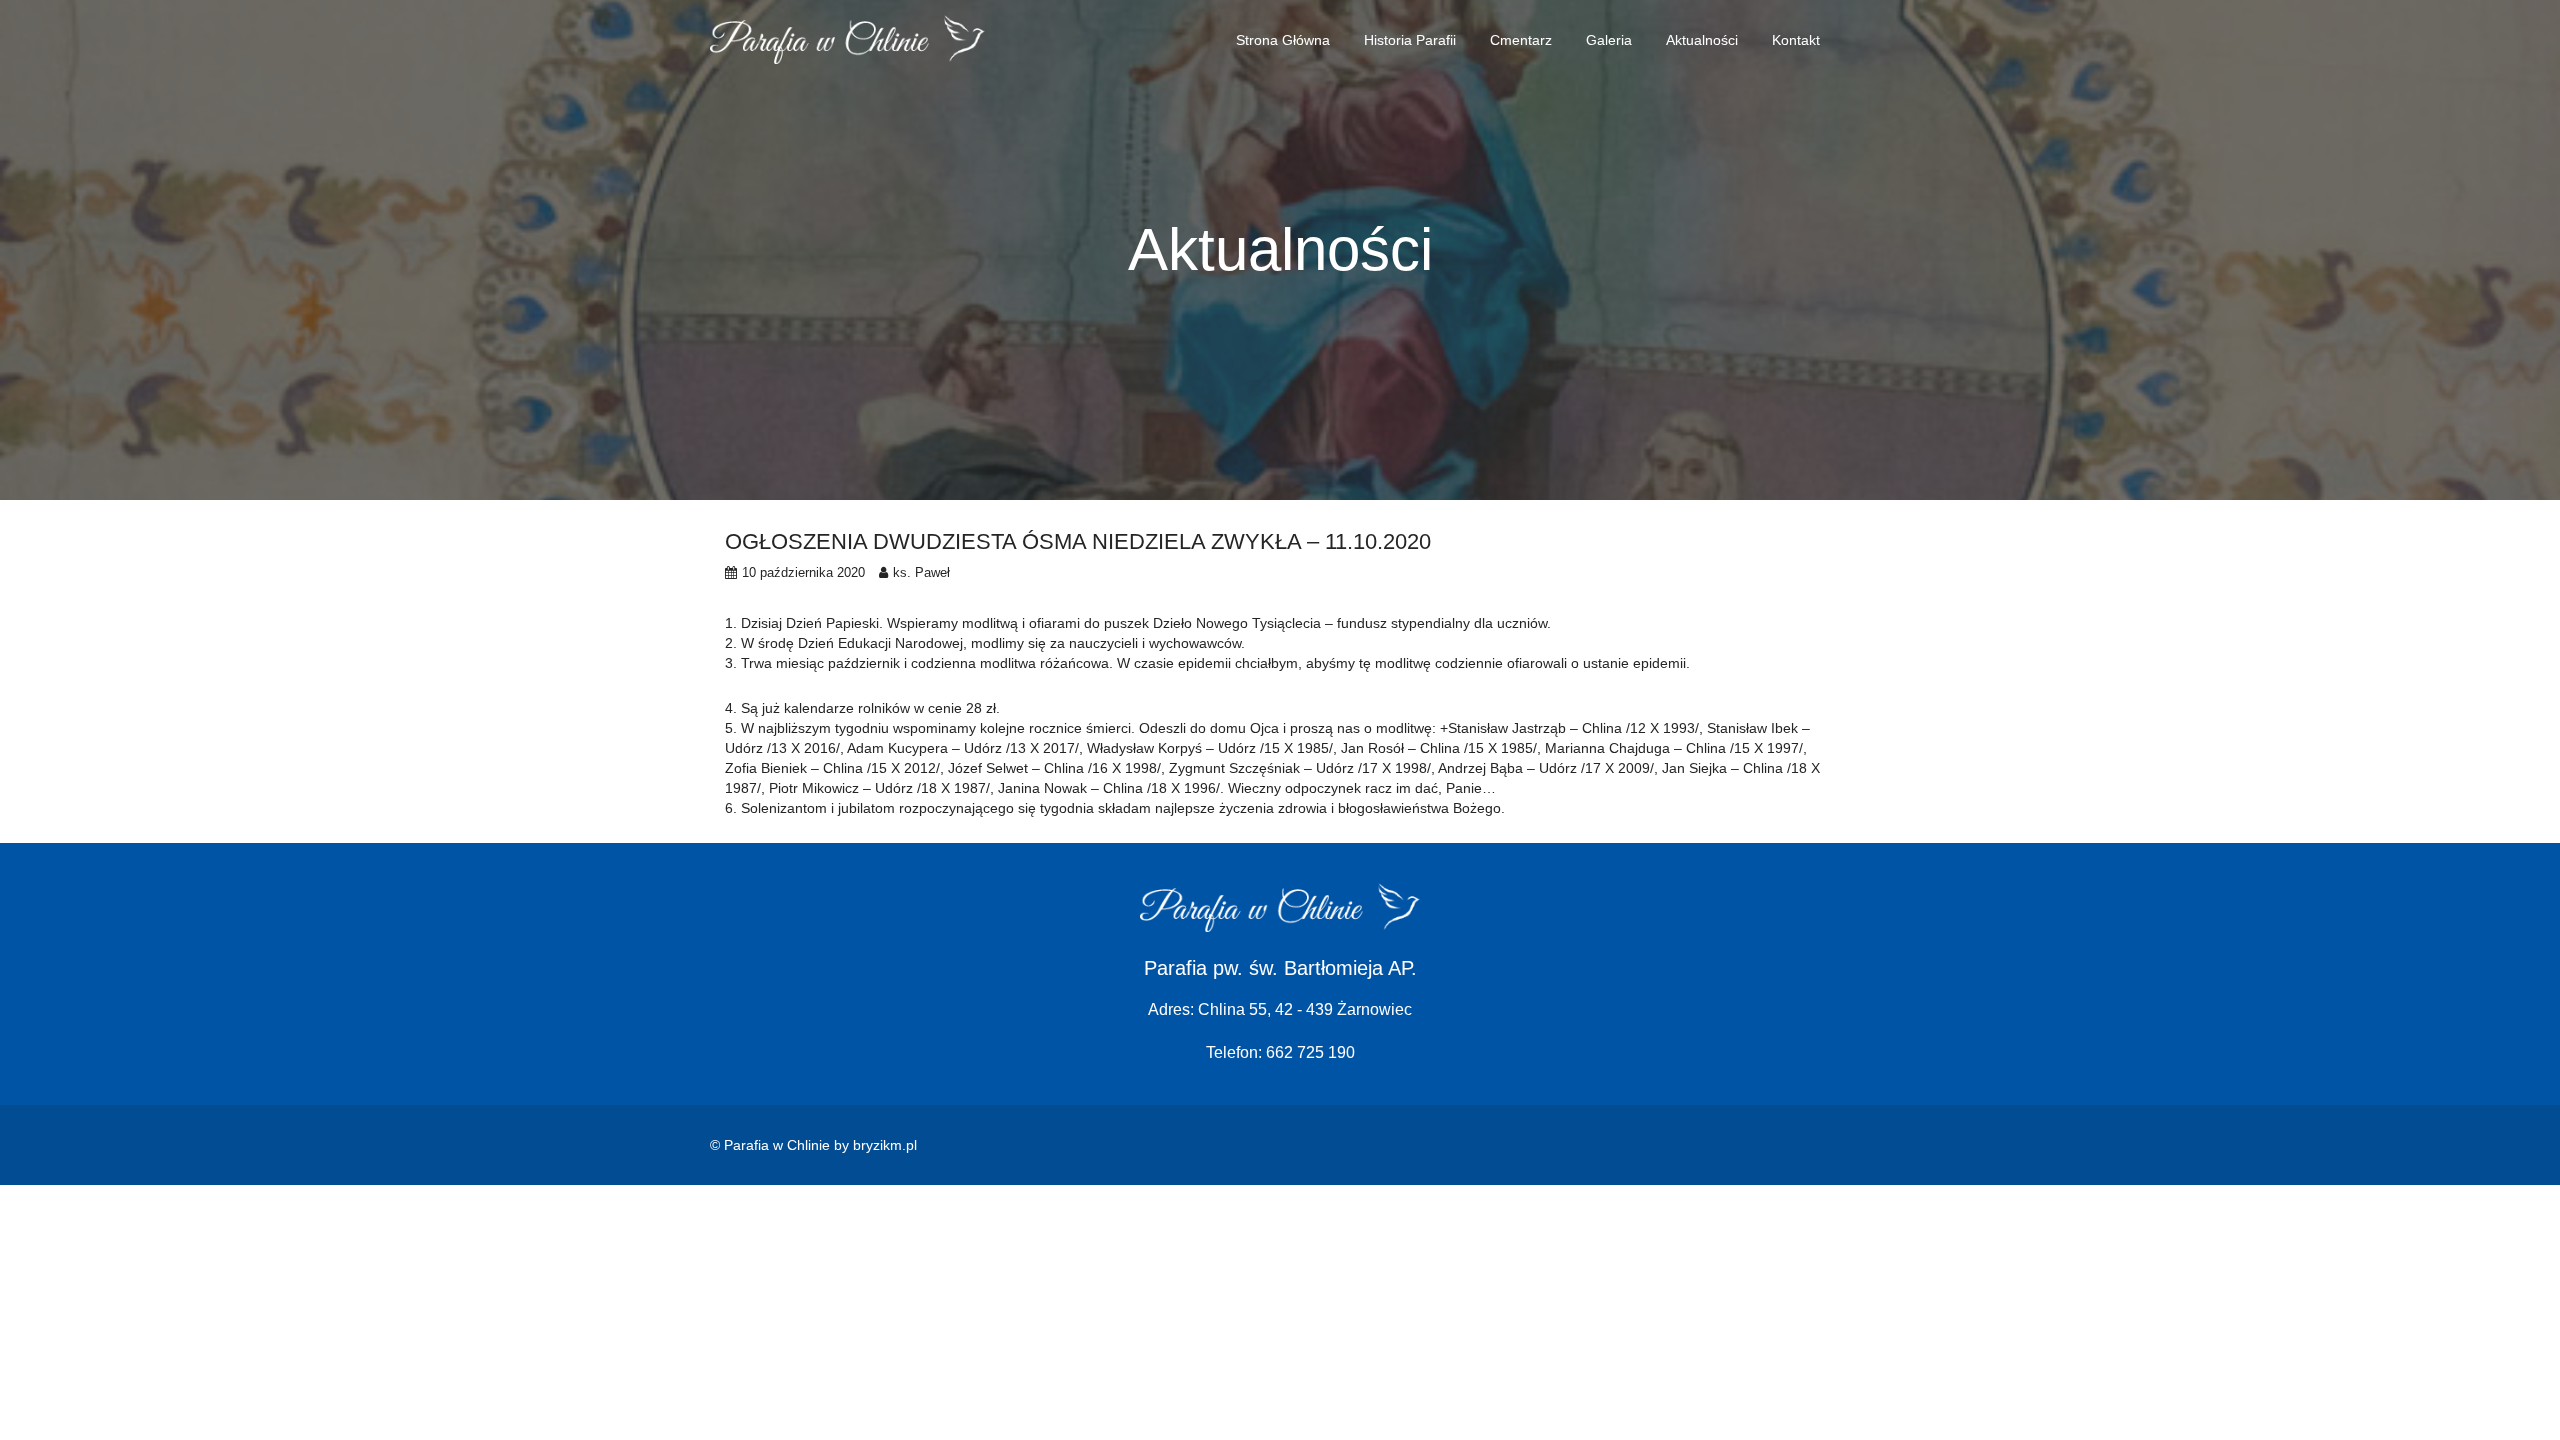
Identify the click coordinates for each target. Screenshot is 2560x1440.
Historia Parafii (1410, 40)
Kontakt (1796, 40)
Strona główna (1283, 40)
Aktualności (1702, 40)
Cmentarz (1521, 40)
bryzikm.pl (885, 1145)
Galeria (1609, 40)
